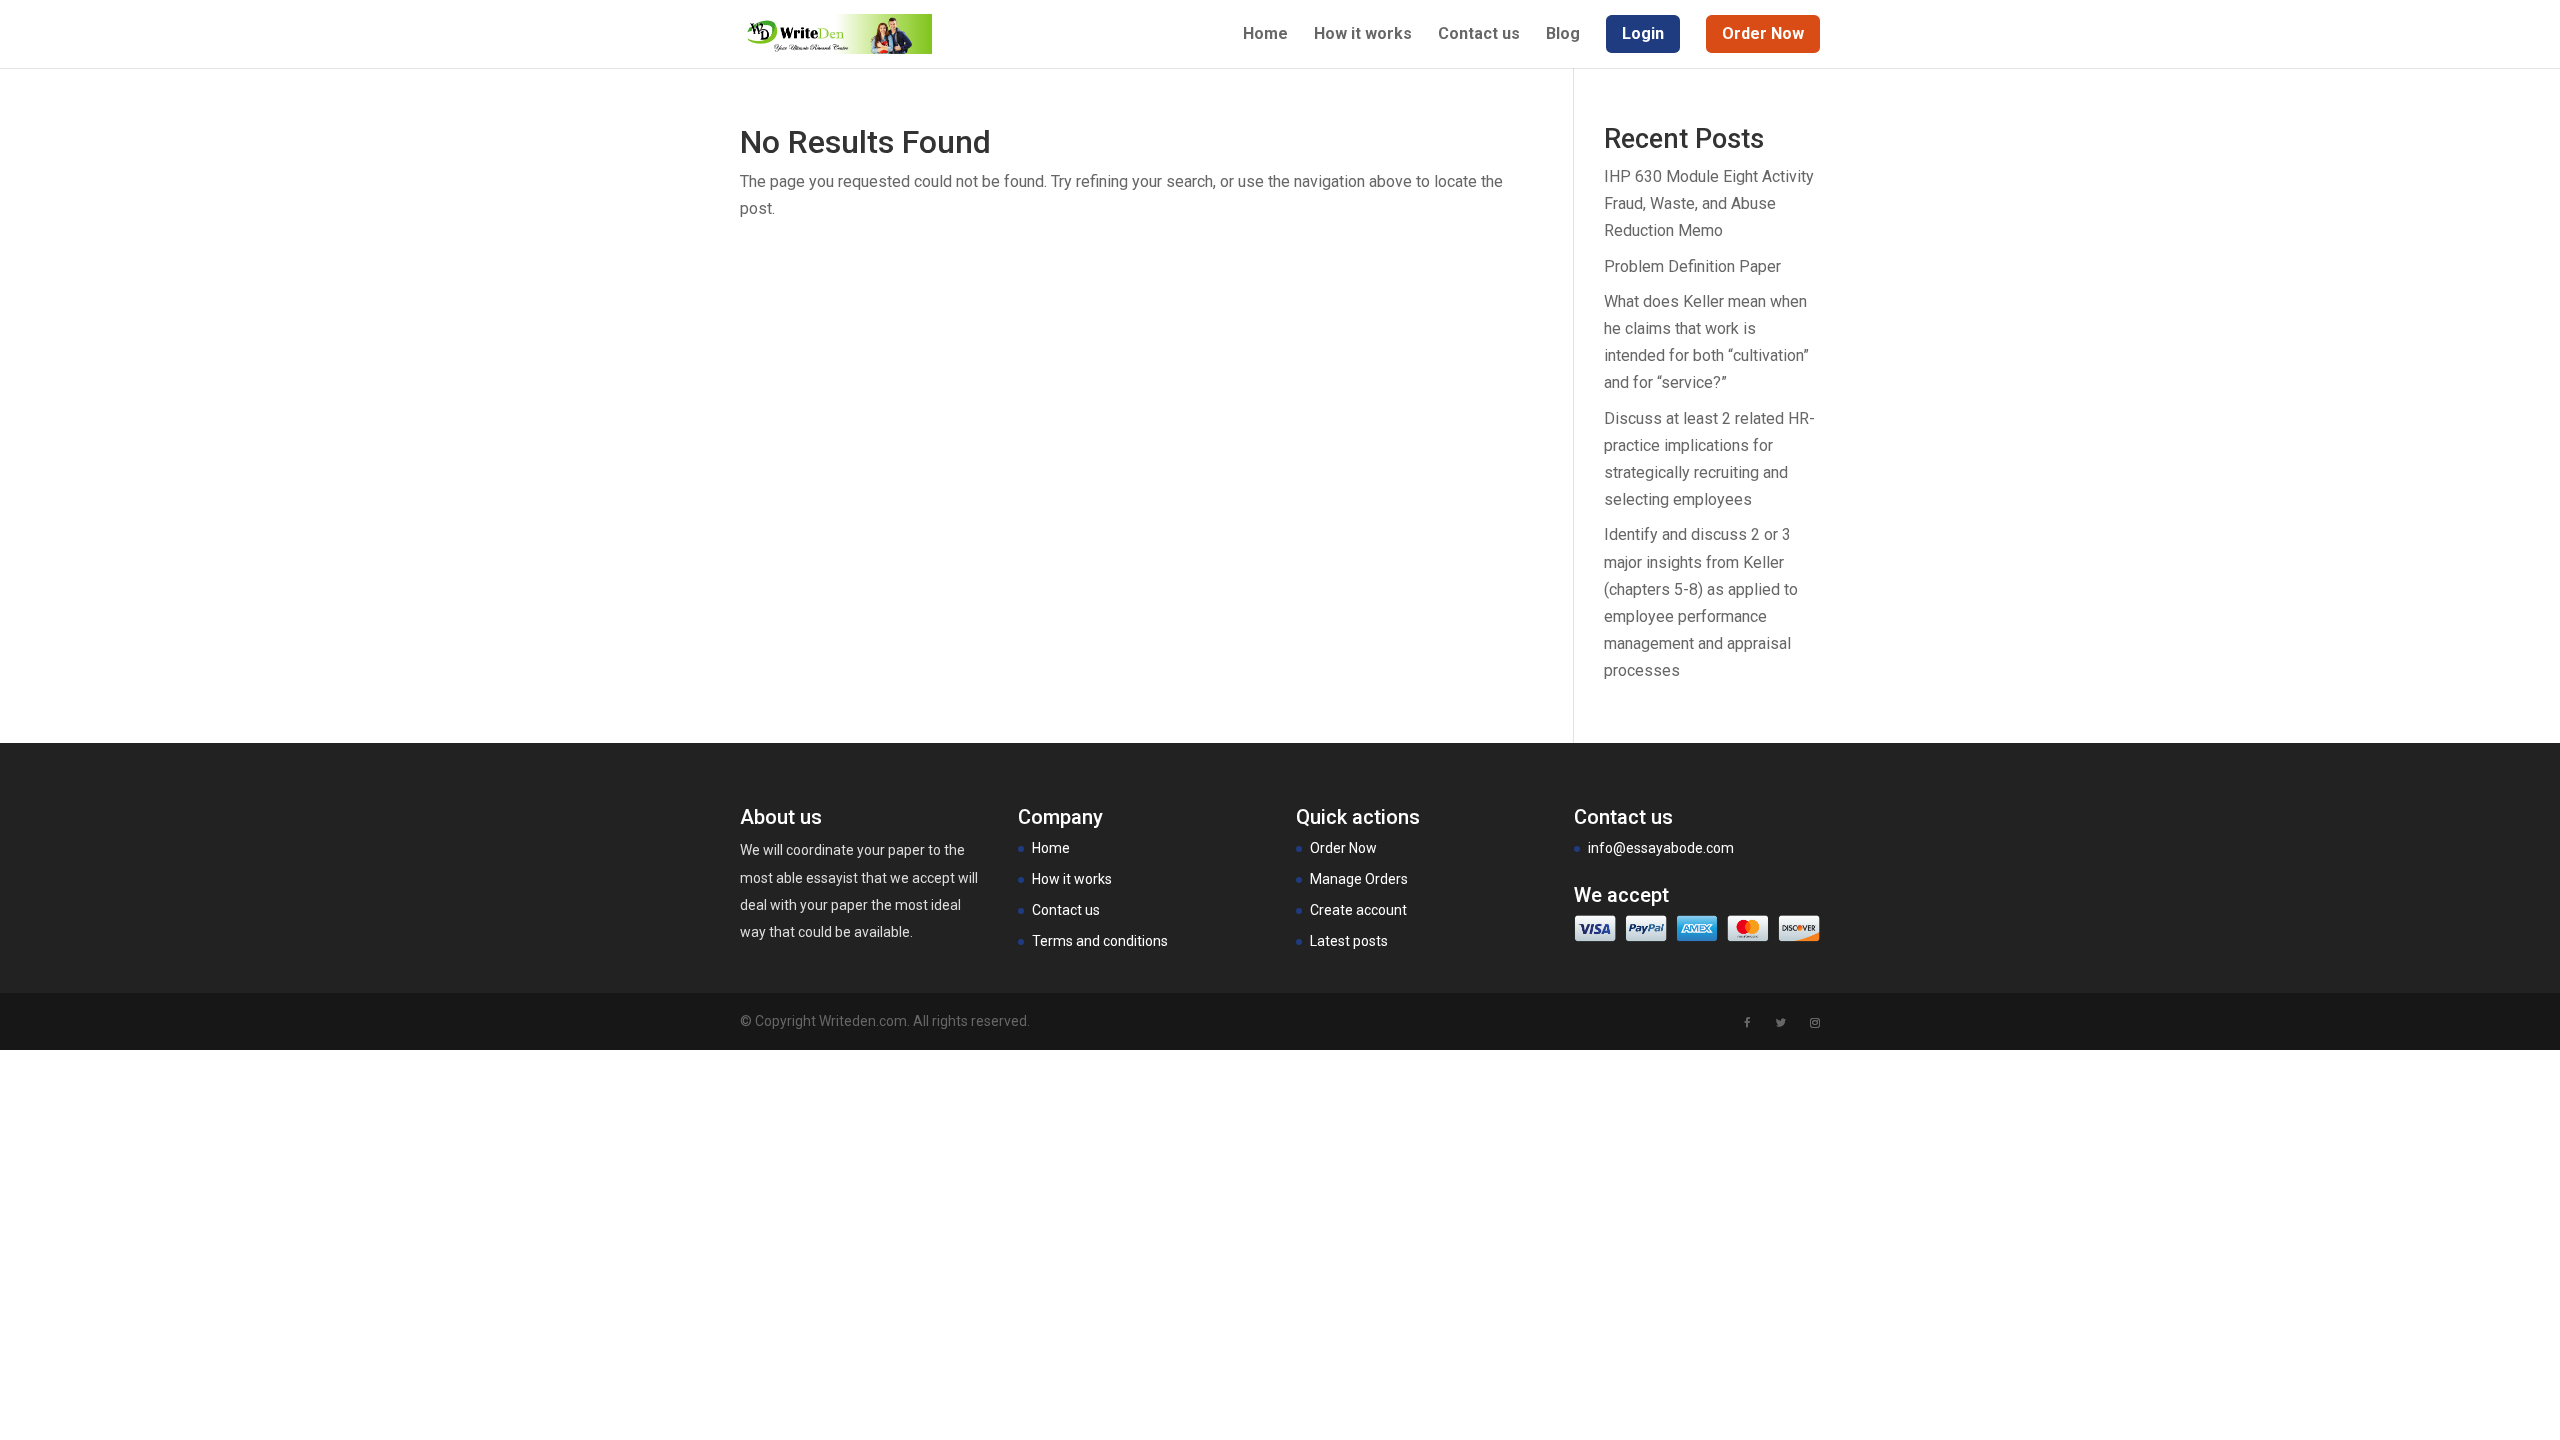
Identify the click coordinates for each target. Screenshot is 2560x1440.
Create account (1358, 910)
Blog (1563, 35)
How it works (1363, 35)
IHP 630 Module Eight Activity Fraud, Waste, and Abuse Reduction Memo (1709, 203)
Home (1265, 35)
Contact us (1479, 35)
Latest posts (1349, 941)
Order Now (1343, 848)
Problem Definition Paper (1692, 266)
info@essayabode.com (1661, 848)
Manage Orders (1359, 879)
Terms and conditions (1100, 941)
